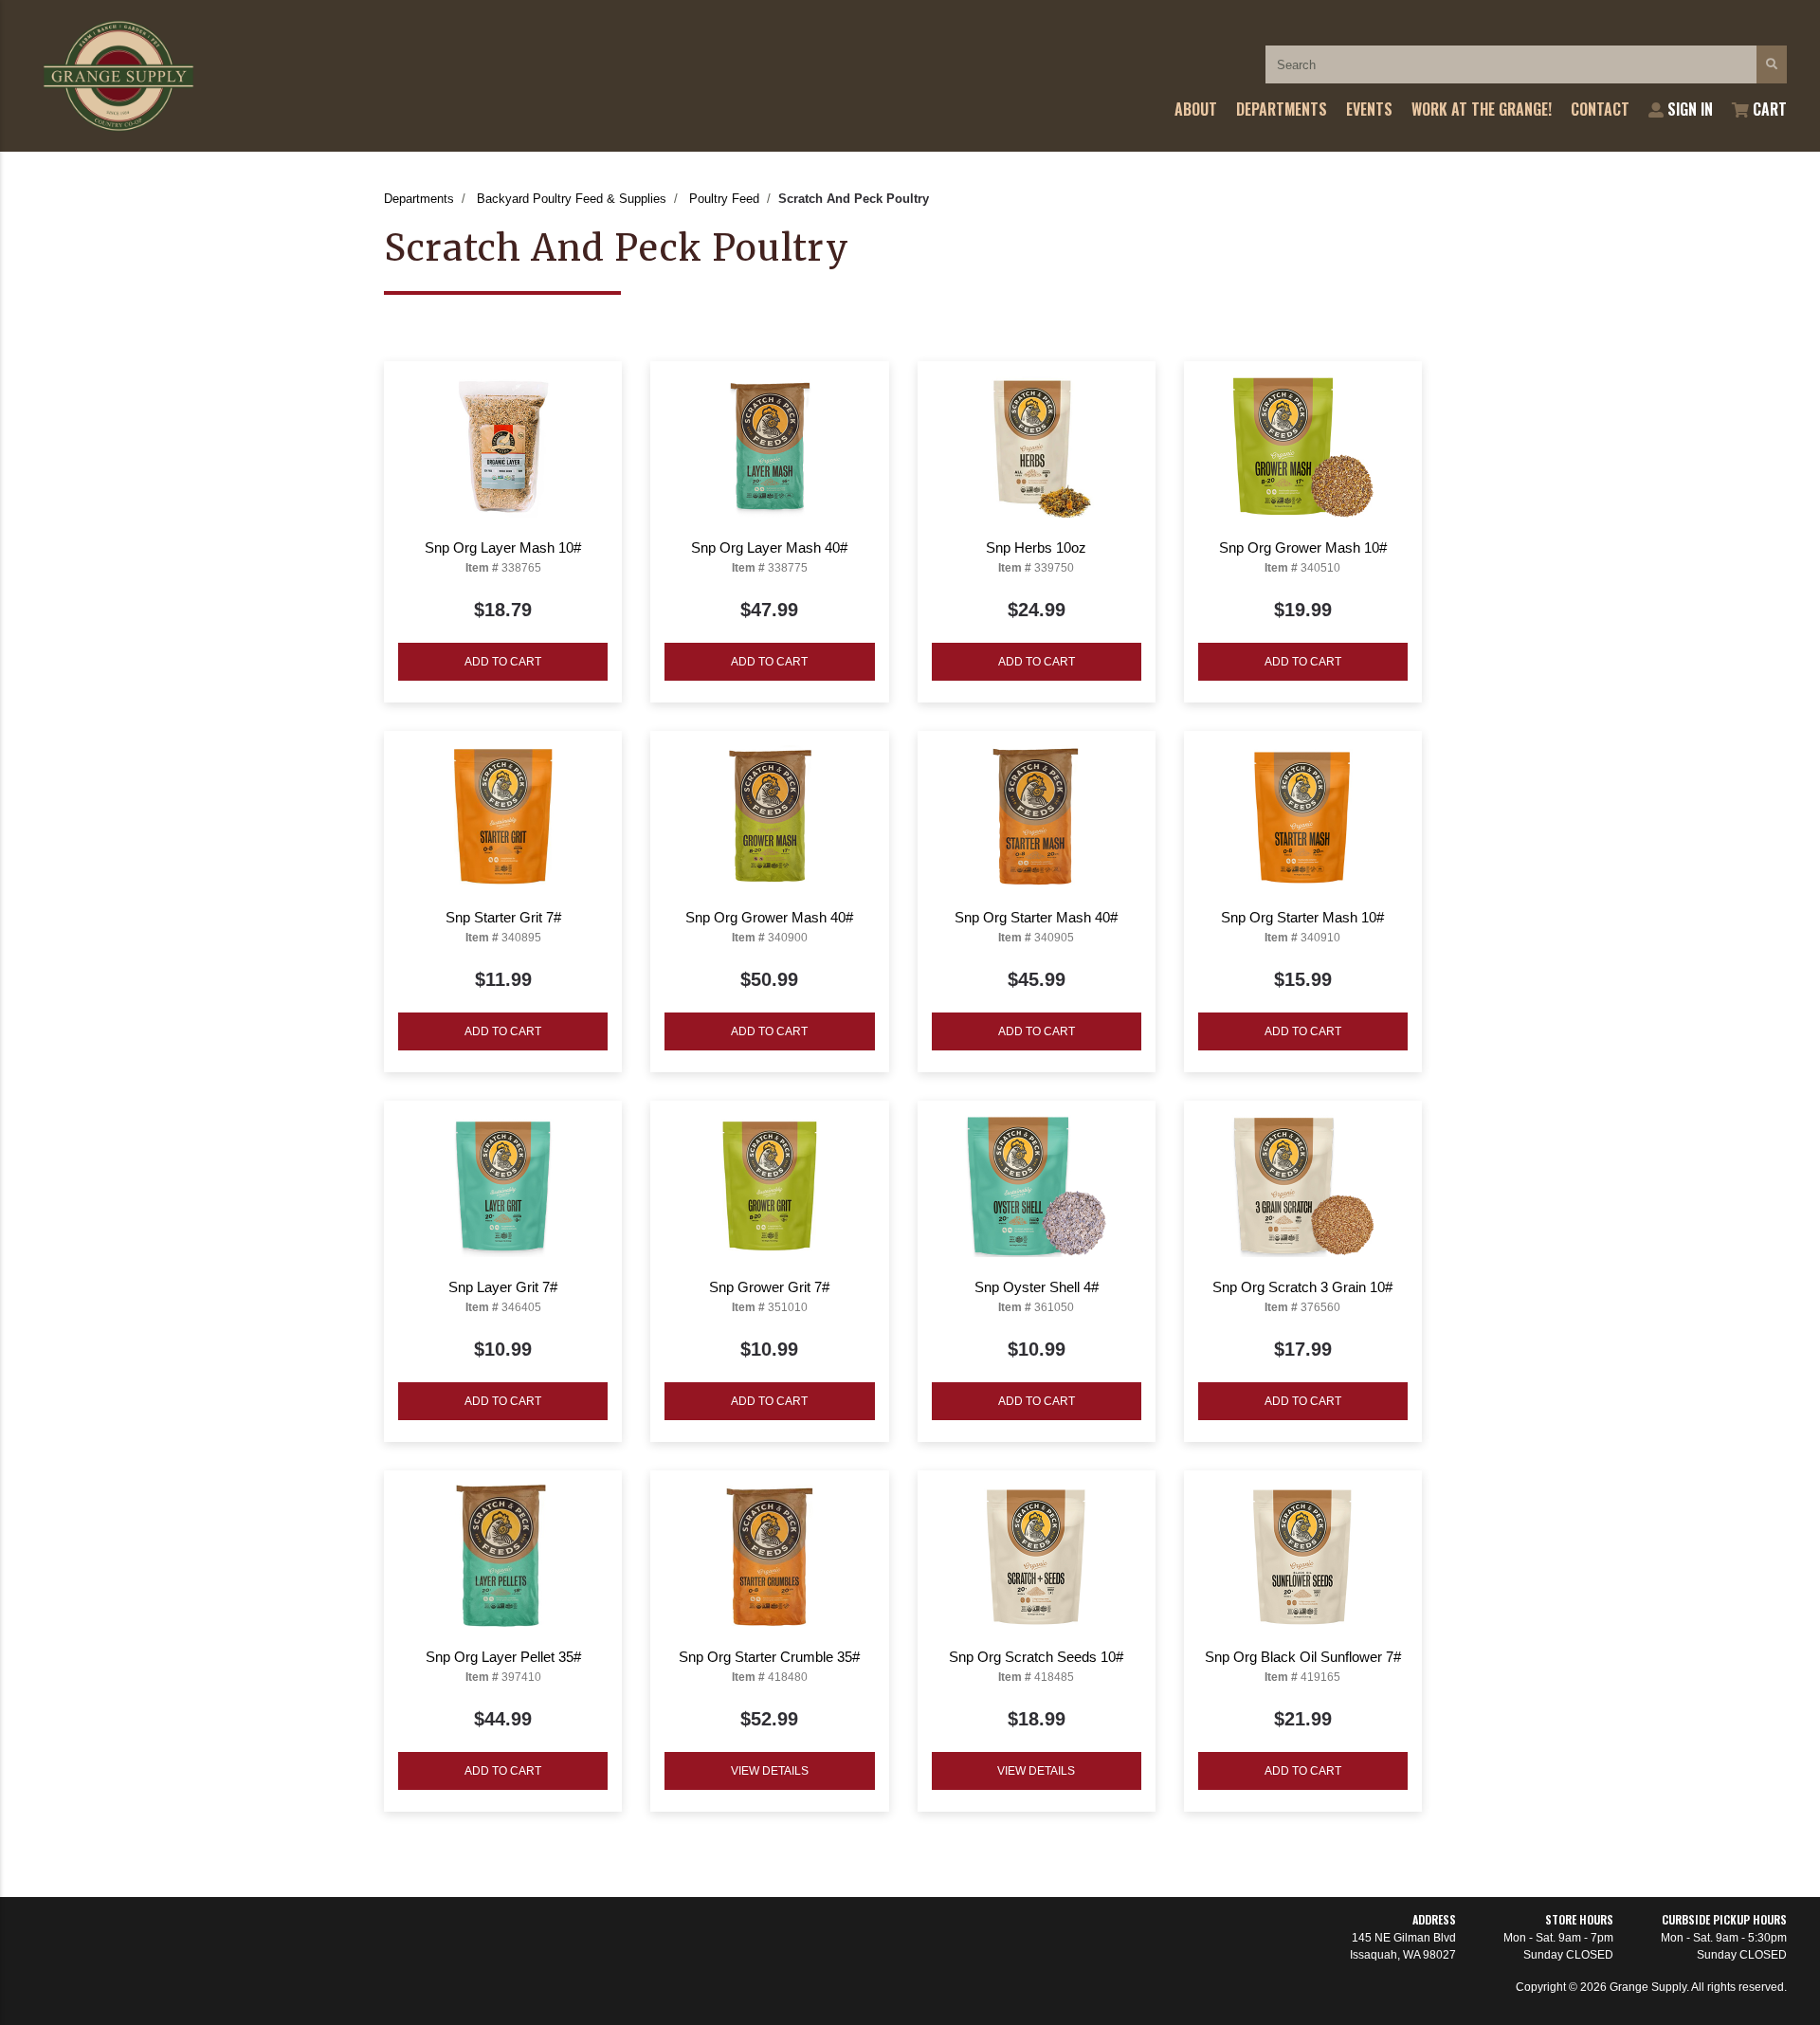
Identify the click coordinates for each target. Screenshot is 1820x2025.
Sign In (1688, 109)
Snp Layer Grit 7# (503, 1287)
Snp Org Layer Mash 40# (769, 547)
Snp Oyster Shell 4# (1037, 1287)
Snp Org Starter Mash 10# (1302, 917)
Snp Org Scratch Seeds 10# (1036, 1657)
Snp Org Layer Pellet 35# (503, 1657)
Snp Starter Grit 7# (503, 917)
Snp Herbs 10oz (1036, 547)
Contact (1600, 109)
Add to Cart (503, 662)
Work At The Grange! (1482, 109)
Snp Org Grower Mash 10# (1303, 547)
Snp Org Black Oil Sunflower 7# (1303, 1657)
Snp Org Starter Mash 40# (1036, 917)
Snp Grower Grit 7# (769, 1287)
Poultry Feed (724, 199)
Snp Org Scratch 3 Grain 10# (1302, 1287)
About (1196, 109)
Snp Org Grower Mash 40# (769, 917)
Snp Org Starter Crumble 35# (769, 1657)
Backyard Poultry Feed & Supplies (572, 199)
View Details (770, 1771)
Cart (1768, 109)
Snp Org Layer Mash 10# (503, 547)
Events (1369, 109)
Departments (1282, 109)
